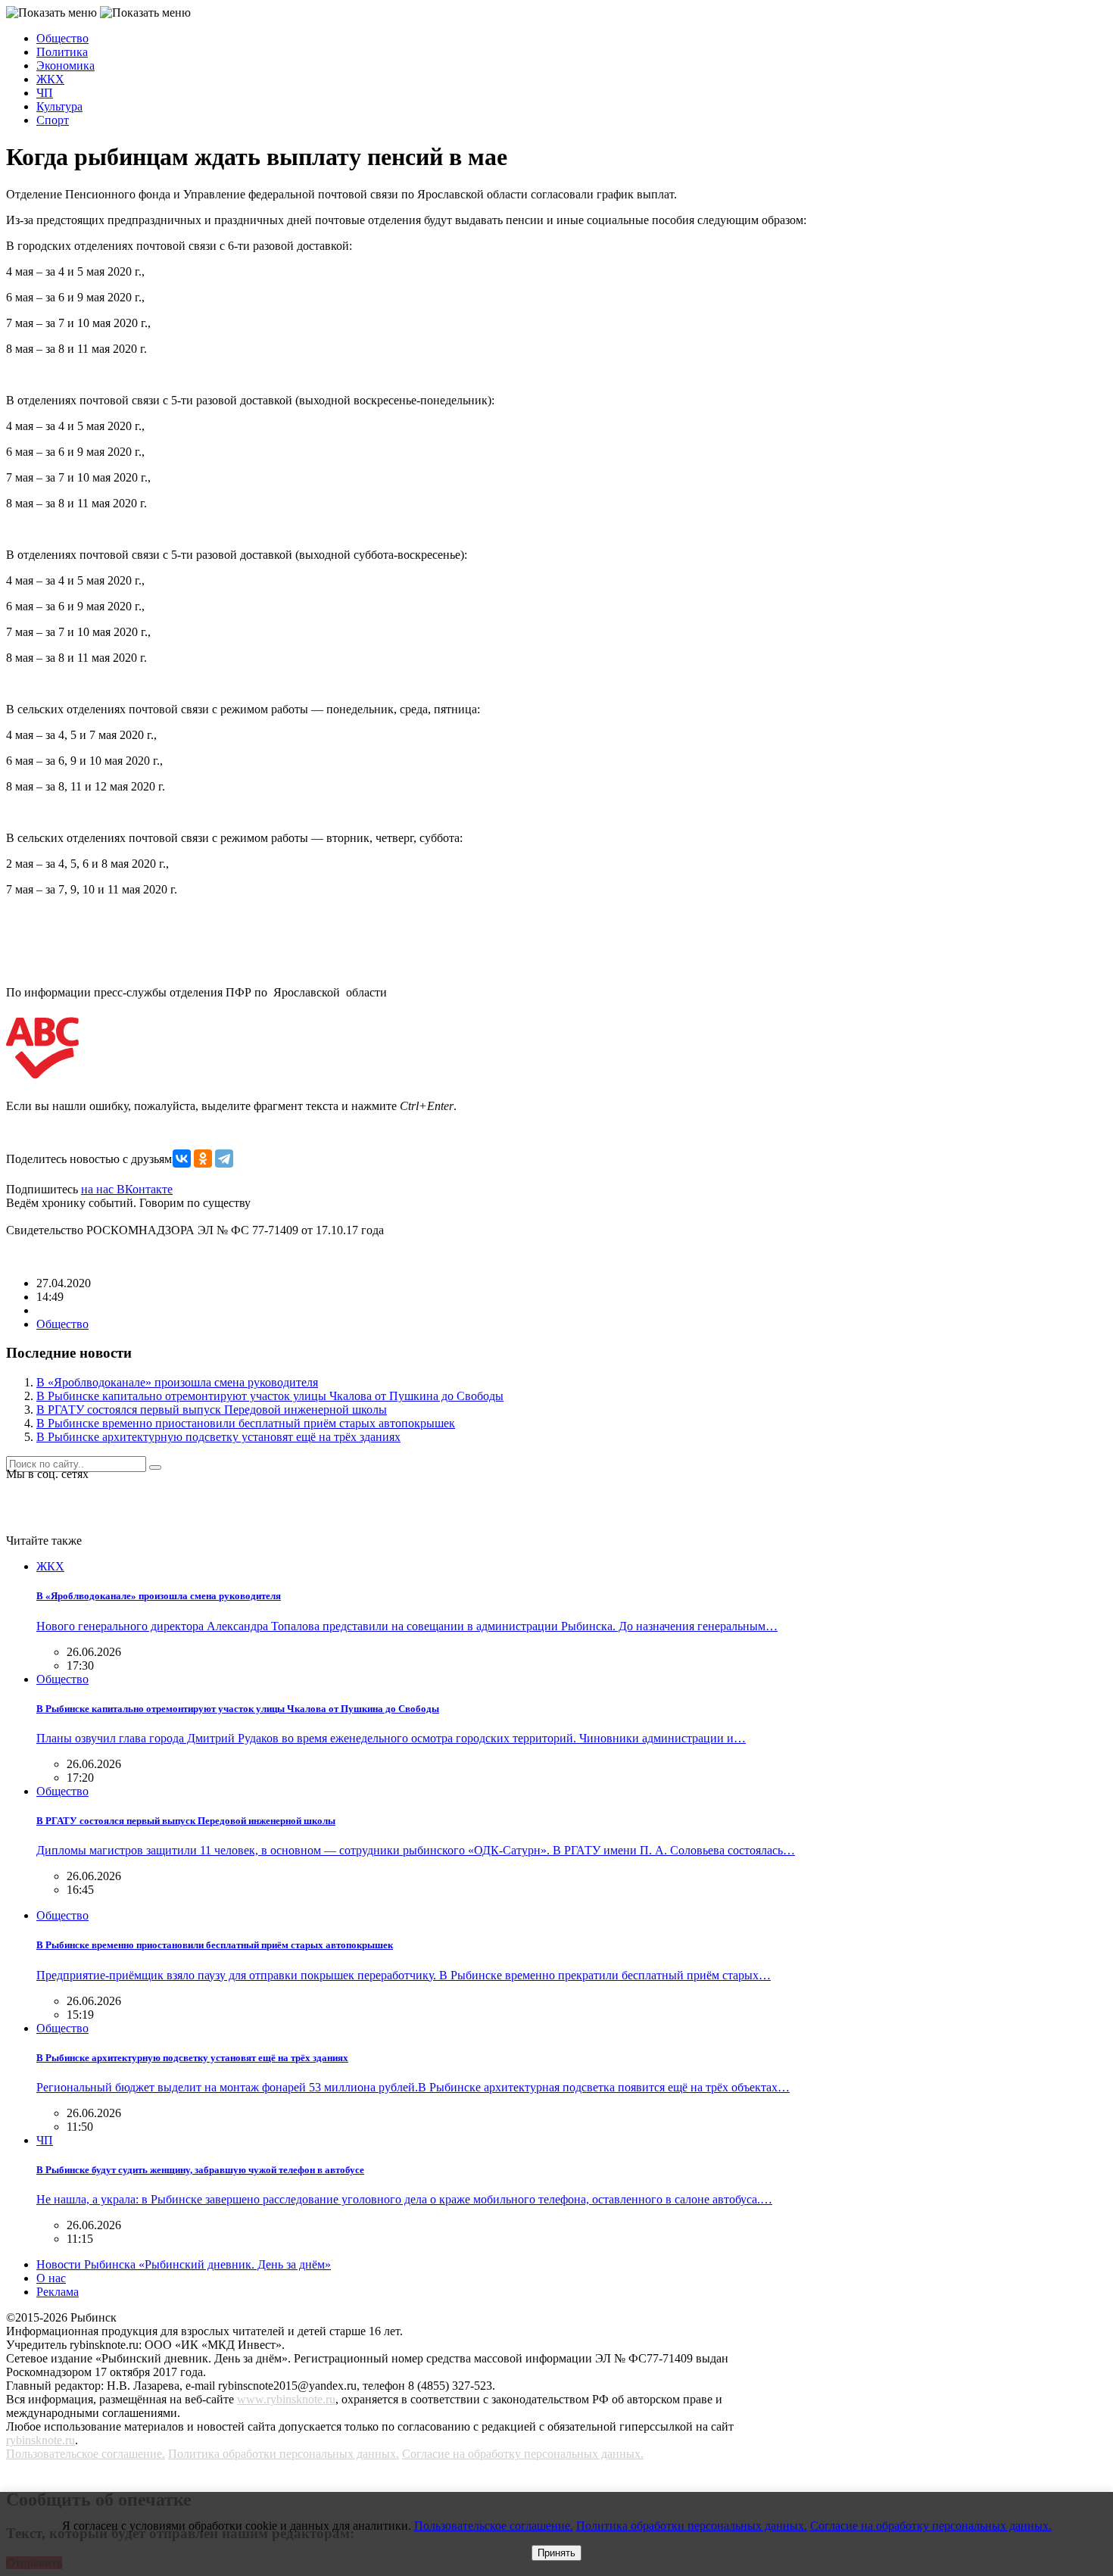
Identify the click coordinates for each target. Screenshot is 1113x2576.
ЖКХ (50, 79)
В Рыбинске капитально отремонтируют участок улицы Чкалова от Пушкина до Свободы (270, 1396)
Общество (62, 38)
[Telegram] (224, 1159)
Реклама (58, 2292)
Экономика (65, 65)
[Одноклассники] (203, 1159)
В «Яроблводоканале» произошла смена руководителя (177, 1382)
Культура (59, 106)
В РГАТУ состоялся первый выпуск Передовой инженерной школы (212, 1410)
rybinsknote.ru (41, 2440)
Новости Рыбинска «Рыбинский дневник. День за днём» (184, 2264)
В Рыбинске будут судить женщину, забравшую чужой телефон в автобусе (200, 2170)
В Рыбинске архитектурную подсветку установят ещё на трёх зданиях (218, 1437)
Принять (556, 2553)
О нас (51, 2278)
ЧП (45, 93)
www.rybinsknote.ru (286, 2399)
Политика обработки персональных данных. (284, 2454)
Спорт (53, 120)
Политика (62, 52)
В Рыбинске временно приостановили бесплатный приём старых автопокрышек (246, 1423)
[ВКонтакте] (182, 1159)
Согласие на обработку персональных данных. (523, 2454)
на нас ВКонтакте (127, 1189)
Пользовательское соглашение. (86, 2454)
